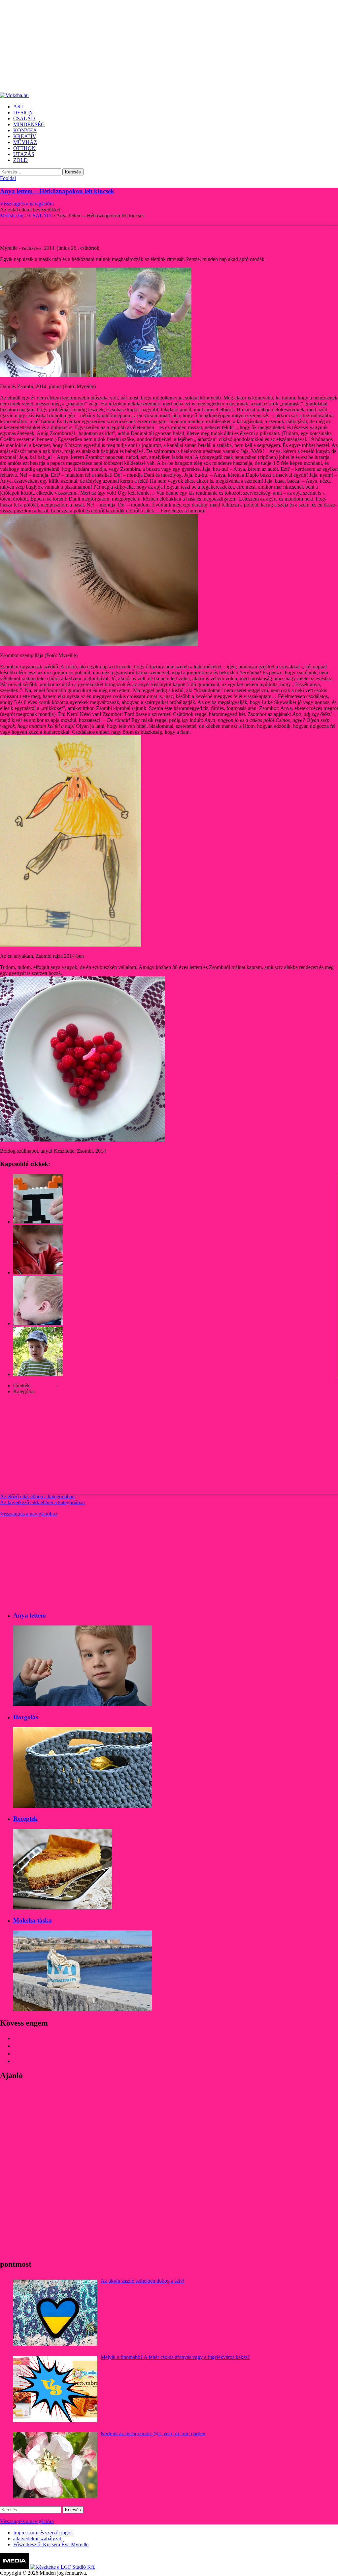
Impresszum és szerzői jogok (43, 2533)
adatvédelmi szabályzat (37, 2539)
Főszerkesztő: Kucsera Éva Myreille (51, 2544)
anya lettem (44, 1385)
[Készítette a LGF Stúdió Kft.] (63, 2567)
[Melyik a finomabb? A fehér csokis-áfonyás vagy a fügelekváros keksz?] (55, 2389)
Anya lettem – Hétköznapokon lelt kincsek (57, 191)
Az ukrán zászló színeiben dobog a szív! (143, 2281)
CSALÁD (47, 1391)
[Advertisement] (169, 46)
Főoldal (8, 178)
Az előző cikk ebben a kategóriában (37, 1496)
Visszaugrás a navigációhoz (29, 1514)
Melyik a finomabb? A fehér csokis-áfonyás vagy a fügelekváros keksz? (175, 2357)
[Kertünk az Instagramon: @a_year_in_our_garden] (55, 2465)
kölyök (66, 1385)
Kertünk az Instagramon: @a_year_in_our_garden (153, 2433)
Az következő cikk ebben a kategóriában (42, 1502)
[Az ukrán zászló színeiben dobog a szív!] (55, 2313)
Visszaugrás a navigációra (27, 204)
